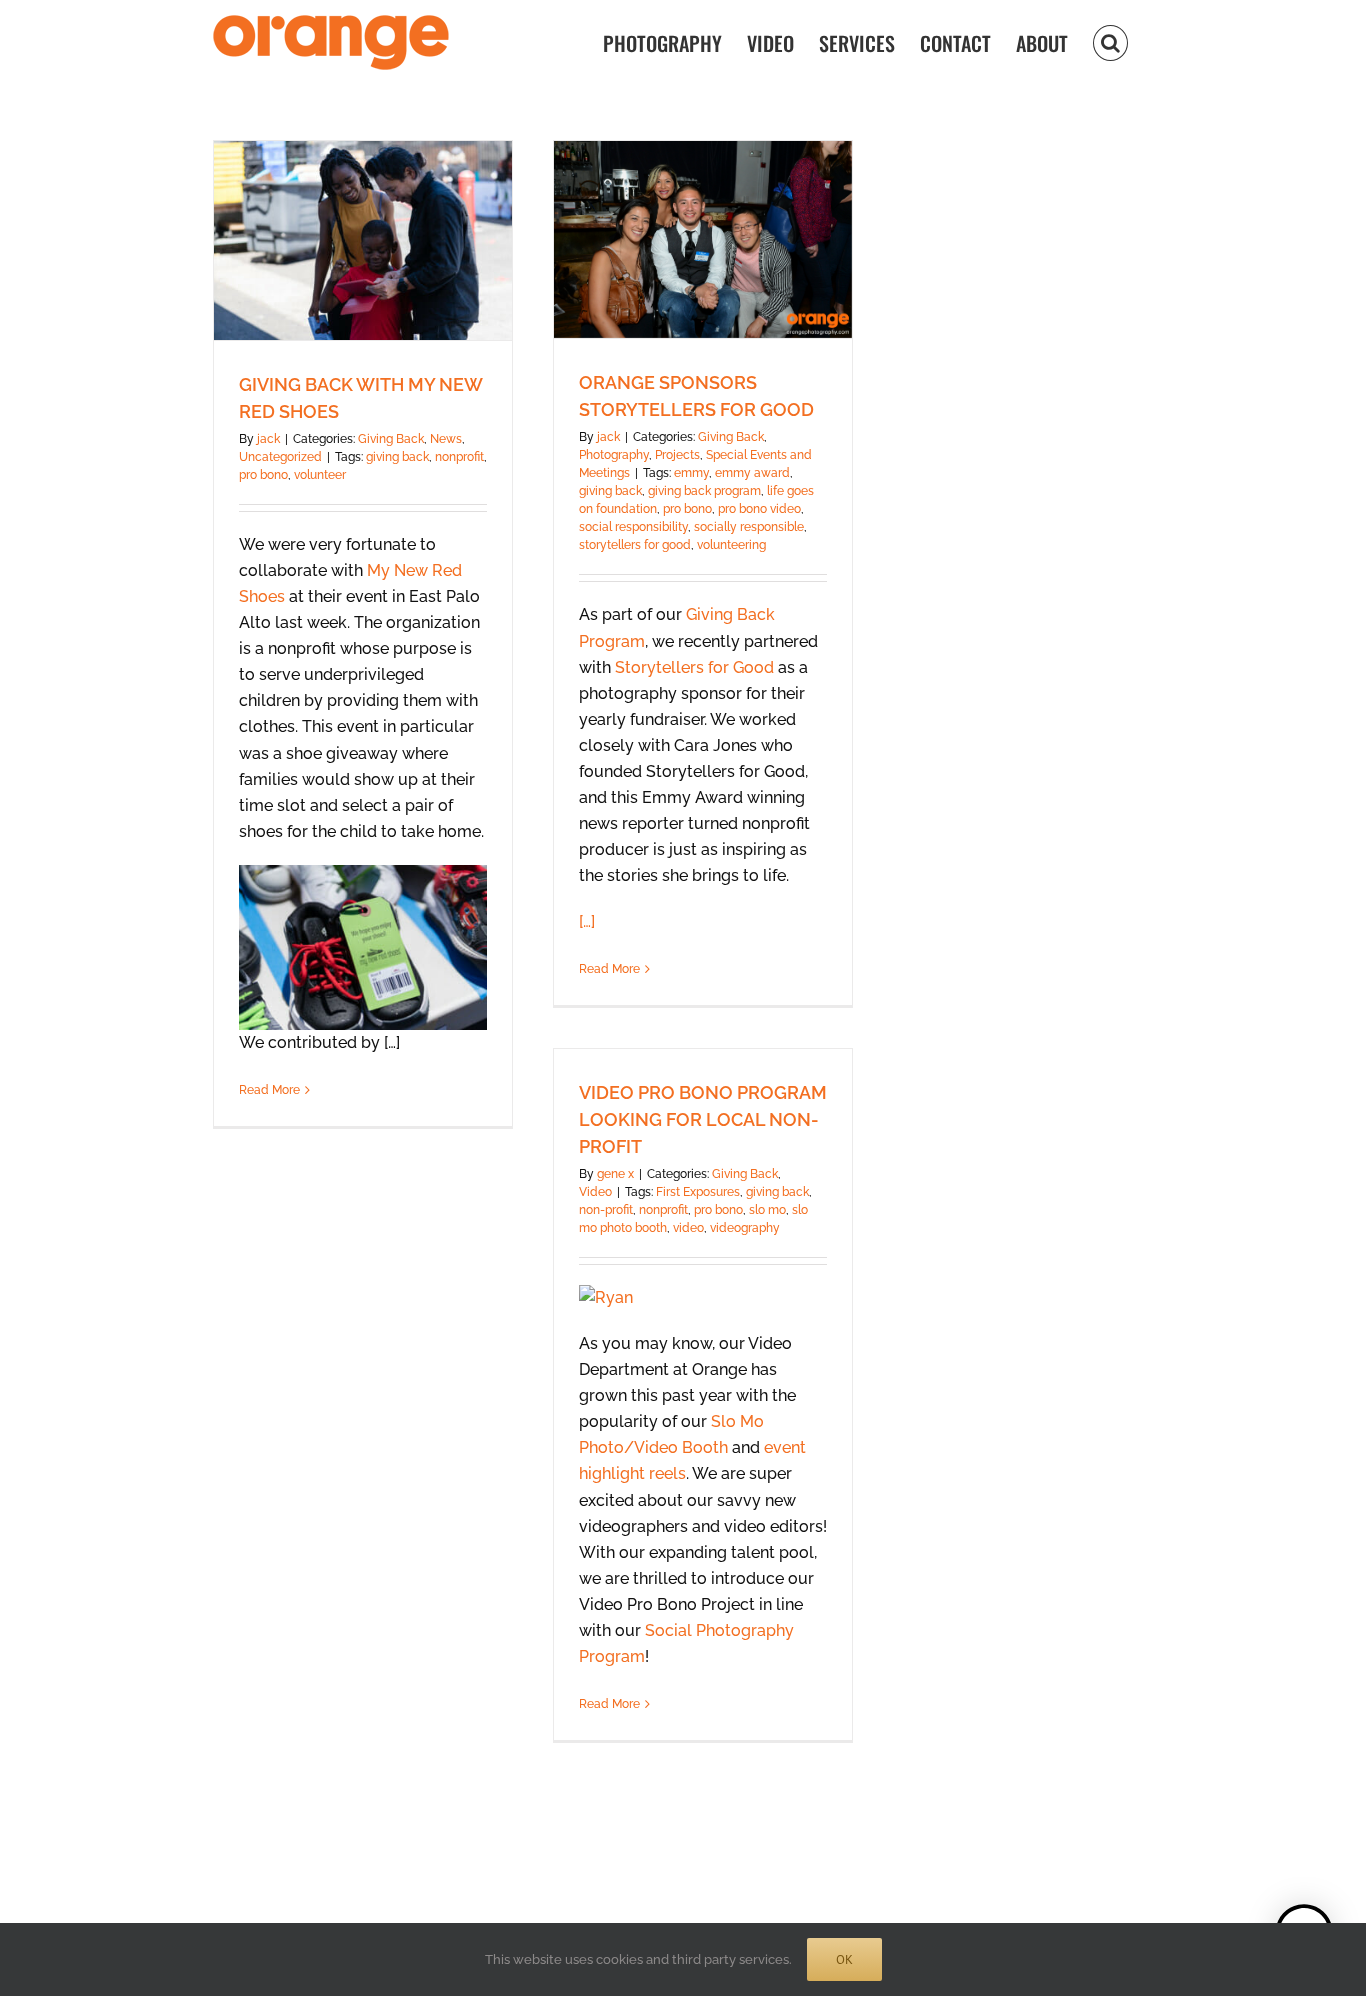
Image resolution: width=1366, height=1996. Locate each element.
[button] (1110, 41)
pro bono (263, 475)
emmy (691, 473)
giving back (397, 457)
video (688, 1228)
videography (745, 1228)
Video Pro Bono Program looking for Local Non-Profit (703, 1119)
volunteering (731, 545)
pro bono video (759, 509)
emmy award (752, 473)
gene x (615, 1174)
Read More (269, 1090)
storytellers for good (635, 545)
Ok (844, 1959)
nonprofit (459, 457)
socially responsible (749, 527)
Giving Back (391, 439)
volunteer (320, 475)
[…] (587, 921)
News (446, 439)
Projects (677, 455)
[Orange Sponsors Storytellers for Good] (703, 239)
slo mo (767, 1210)
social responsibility (633, 527)
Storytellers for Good (694, 667)
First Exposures (698, 1192)
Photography (614, 455)
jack (268, 439)
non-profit (606, 1210)
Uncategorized (280, 457)
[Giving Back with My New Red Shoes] (363, 240)
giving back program (704, 491)
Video (595, 1192)
